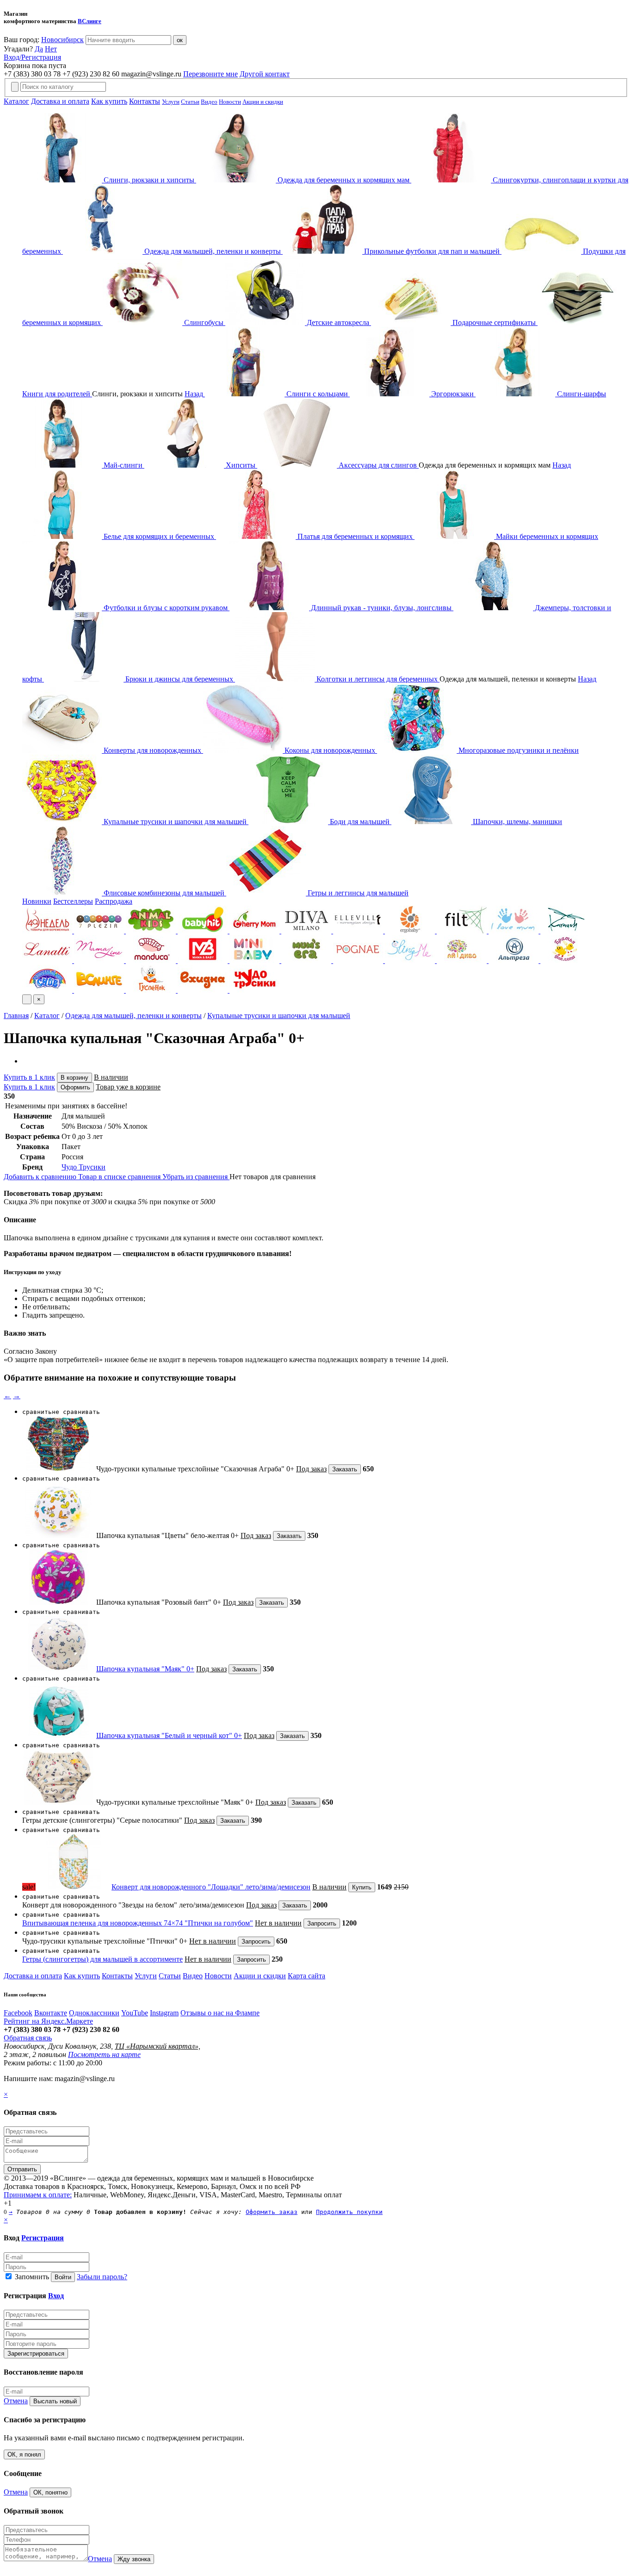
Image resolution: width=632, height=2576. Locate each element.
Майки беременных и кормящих (546, 536)
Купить (362, 1887)
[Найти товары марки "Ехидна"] (204, 990)
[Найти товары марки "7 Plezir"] (100, 931)
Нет (51, 49)
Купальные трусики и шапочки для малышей (175, 822)
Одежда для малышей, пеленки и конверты (213, 251)
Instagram (164, 2013)
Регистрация (43, 2238)
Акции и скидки (263, 102)
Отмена (16, 2401)
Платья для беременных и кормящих (355, 536)
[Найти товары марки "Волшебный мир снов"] (48, 990)
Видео (209, 102)
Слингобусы (204, 322)
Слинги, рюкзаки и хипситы (149, 180)
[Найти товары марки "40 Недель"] (48, 931)
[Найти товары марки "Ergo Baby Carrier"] (411, 931)
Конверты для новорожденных (152, 750)
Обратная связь (28, 2038)
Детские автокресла (338, 322)
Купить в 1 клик (29, 1077)
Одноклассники (94, 2013)
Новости (230, 102)
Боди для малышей (360, 822)
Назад (194, 394)
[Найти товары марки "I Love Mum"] (514, 931)
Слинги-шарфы (581, 394)
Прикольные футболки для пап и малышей (432, 251)
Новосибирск (62, 40)
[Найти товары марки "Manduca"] (152, 960)
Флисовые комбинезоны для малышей (164, 893)
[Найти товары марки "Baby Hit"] (204, 931)
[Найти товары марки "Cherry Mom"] (255, 931)
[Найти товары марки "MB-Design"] (204, 960)
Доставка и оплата (60, 101)
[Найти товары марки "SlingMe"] (411, 960)
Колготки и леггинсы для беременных (377, 679)
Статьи (190, 102)
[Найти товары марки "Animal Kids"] (152, 931)
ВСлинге (90, 21)
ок (180, 40)
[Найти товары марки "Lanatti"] (48, 960)
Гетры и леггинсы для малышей (357, 893)
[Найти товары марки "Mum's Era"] (307, 960)
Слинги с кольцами (317, 394)
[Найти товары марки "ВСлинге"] (100, 990)
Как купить (109, 101)
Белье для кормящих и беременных (159, 536)
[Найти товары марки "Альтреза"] (514, 960)
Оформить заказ (272, 2212)
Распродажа (114, 901)
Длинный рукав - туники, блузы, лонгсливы (381, 608)
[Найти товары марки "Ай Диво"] (463, 960)
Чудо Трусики (84, 1167)
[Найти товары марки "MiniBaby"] (255, 960)
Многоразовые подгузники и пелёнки (518, 750)
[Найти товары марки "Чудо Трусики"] (254, 990)
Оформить (75, 1087)
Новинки (37, 901)
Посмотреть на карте (104, 2054)
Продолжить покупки (349, 2212)
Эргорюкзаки (452, 394)
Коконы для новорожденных (330, 750)
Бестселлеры (73, 901)
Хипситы (241, 465)
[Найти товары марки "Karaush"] (565, 931)
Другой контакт (265, 74)
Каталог (16, 101)
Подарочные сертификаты (494, 322)
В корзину (74, 1078)
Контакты (145, 101)
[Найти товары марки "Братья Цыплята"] (565, 960)
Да (39, 49)
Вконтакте (51, 2013)
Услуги (171, 102)
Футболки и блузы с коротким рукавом (166, 608)
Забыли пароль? (102, 2277)
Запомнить (31, 2277)
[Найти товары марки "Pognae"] (359, 960)
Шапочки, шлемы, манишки (517, 822)
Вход (56, 2296)
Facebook (18, 2013)
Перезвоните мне (211, 74)
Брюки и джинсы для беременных (179, 679)
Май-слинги (123, 465)
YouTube (135, 2013)
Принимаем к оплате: (38, 2195)
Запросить (322, 1923)
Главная (16, 1016)
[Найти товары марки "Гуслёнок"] (152, 990)
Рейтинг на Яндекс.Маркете (48, 2021)
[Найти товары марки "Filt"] (463, 931)
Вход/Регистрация (32, 57)
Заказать (345, 1469)
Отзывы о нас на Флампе (220, 2013)
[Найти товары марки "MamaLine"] (100, 960)
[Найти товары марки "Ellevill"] (359, 931)
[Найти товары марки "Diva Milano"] (307, 931)
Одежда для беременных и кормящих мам (344, 180)
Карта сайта (307, 1976)
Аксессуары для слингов (378, 465)
